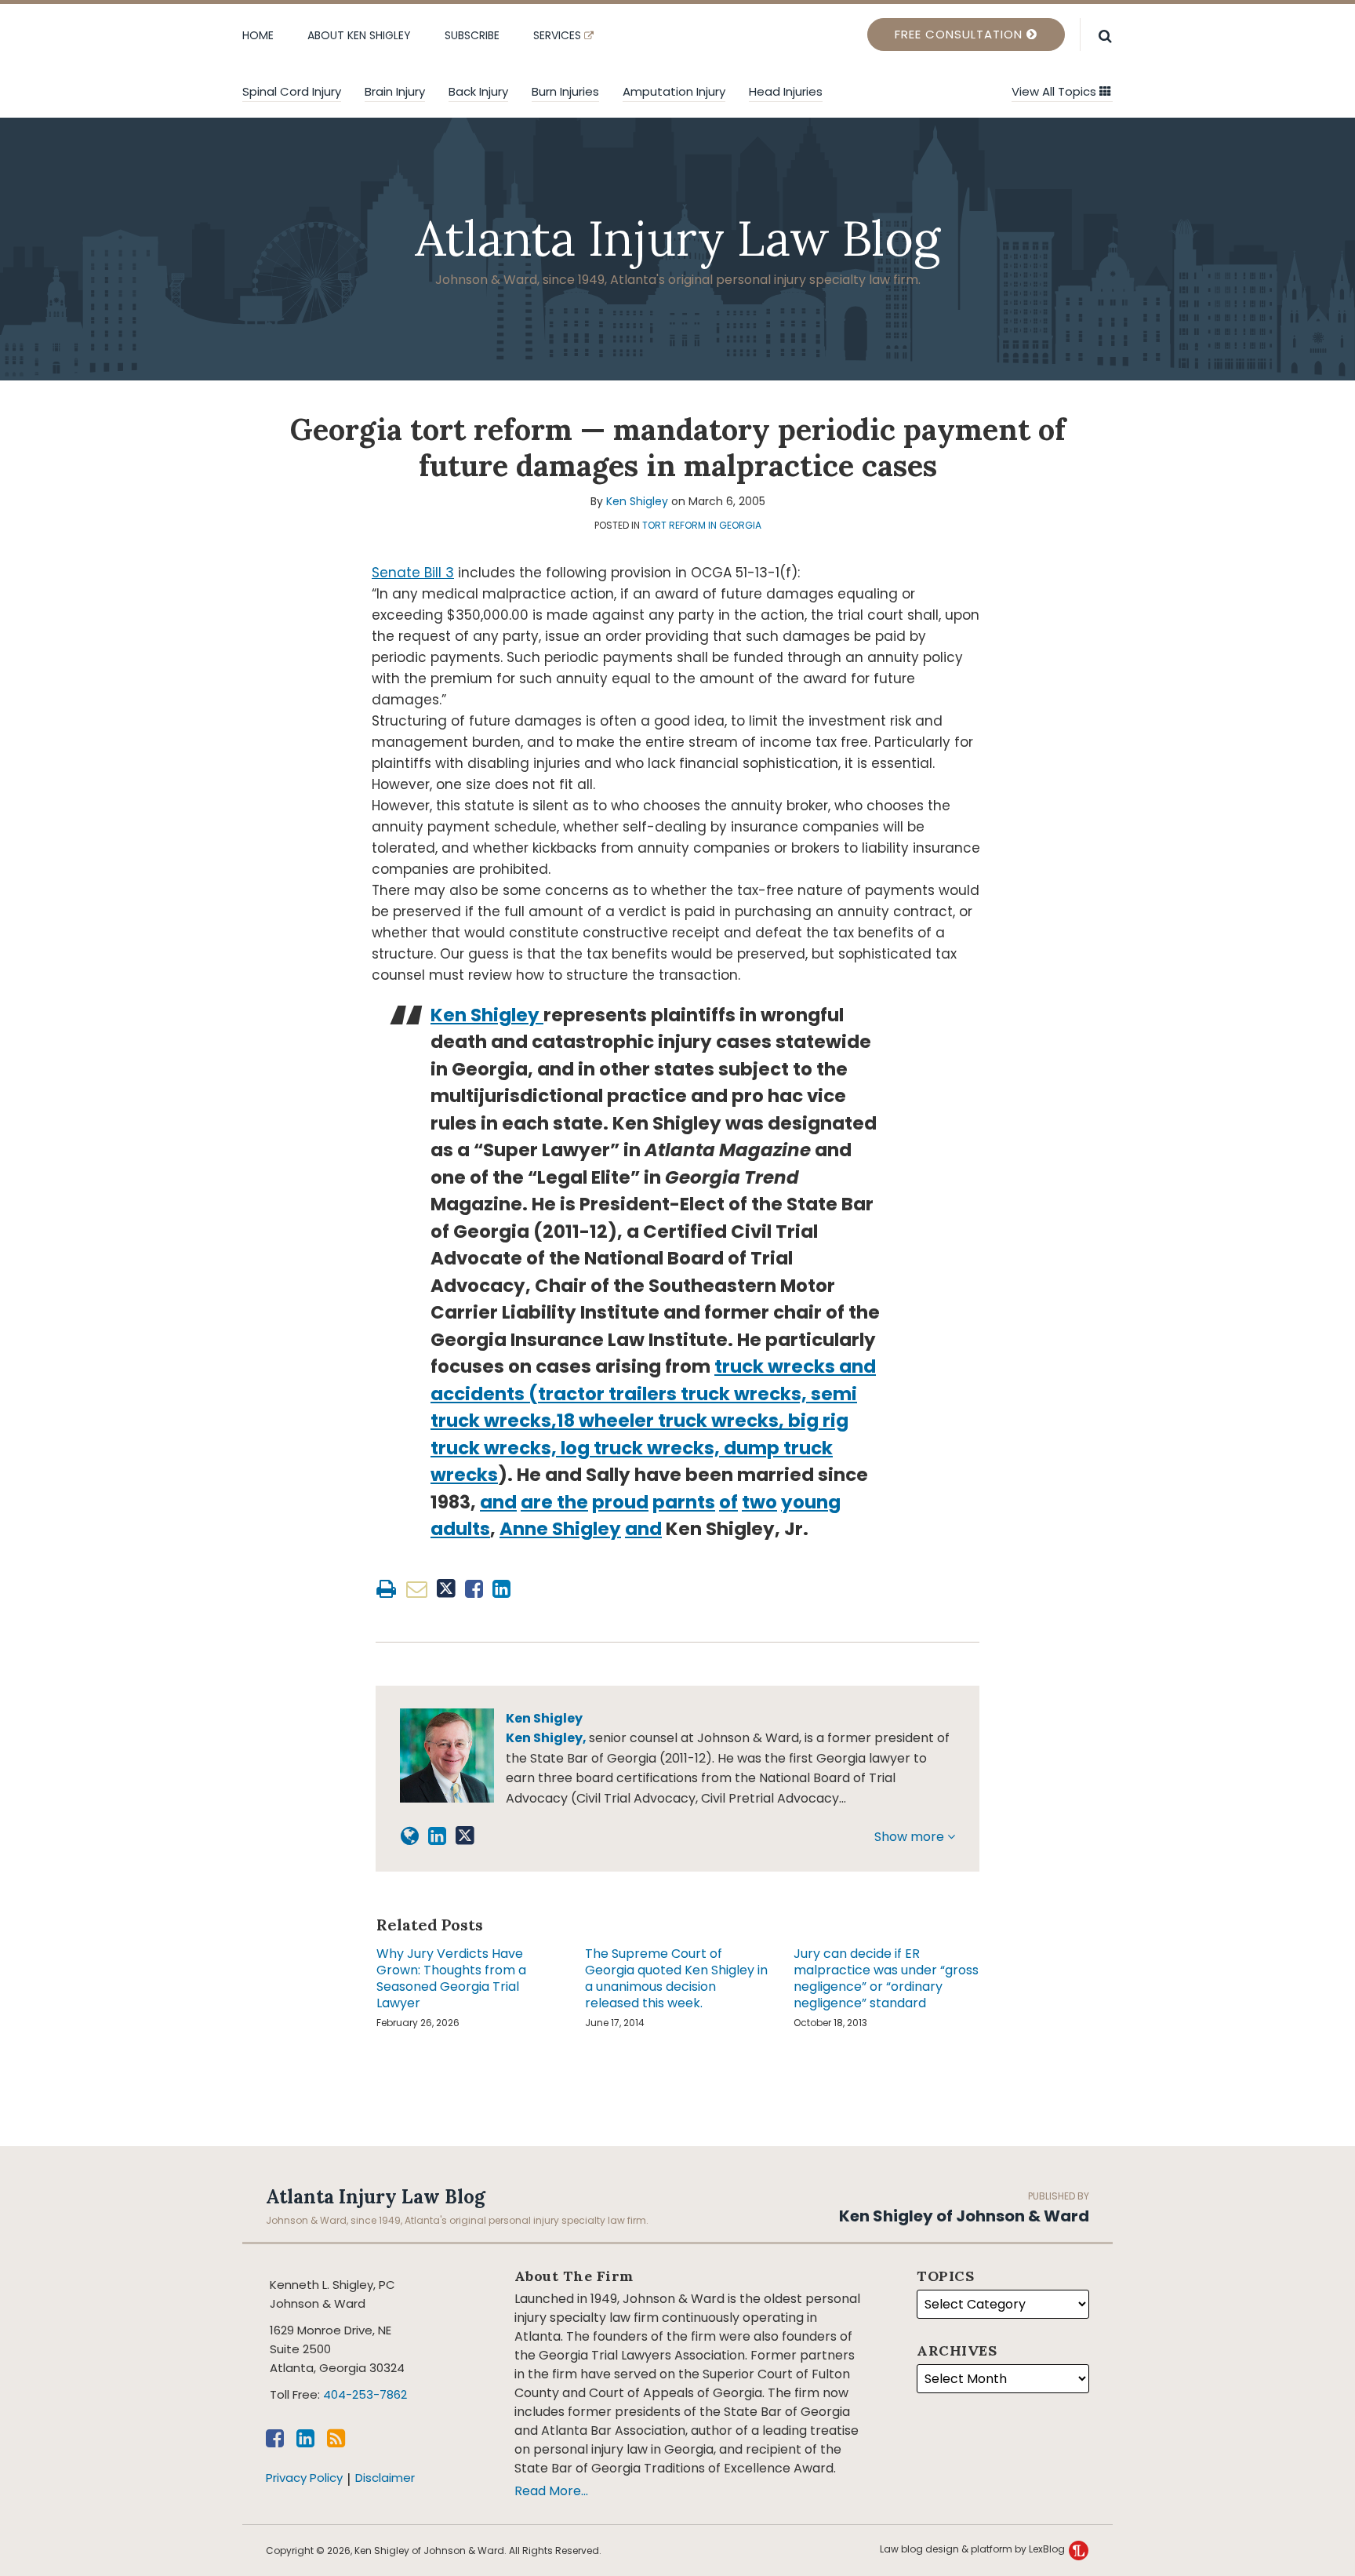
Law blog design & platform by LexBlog (974, 2549)
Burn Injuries (565, 91)
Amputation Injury (674, 91)
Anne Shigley (560, 1529)
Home (258, 35)
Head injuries (786, 91)
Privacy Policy (304, 2478)
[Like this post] (474, 1589)
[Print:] (386, 1589)
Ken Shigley (637, 501)
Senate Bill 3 (413, 573)
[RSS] (336, 2438)
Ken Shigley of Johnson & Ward (964, 2216)
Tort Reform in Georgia (702, 525)
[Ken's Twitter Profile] (465, 1836)
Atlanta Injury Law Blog (677, 238)
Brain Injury (395, 91)
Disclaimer (385, 2478)
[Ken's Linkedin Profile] (437, 1836)
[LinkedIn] (305, 2438)
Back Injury (478, 91)
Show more (911, 1837)
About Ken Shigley (359, 35)
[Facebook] (275, 2438)
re (543, 1502)
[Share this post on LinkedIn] (501, 1589)
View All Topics (1055, 91)
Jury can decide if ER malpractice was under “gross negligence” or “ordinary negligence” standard (886, 1979)
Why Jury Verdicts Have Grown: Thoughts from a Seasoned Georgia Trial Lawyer (451, 1979)
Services (559, 35)
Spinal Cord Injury (292, 91)
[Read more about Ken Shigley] (410, 1836)
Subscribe (472, 35)
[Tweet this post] (446, 1589)
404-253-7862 (365, 2394)
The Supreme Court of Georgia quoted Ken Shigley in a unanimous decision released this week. (676, 1979)
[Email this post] (417, 1589)
